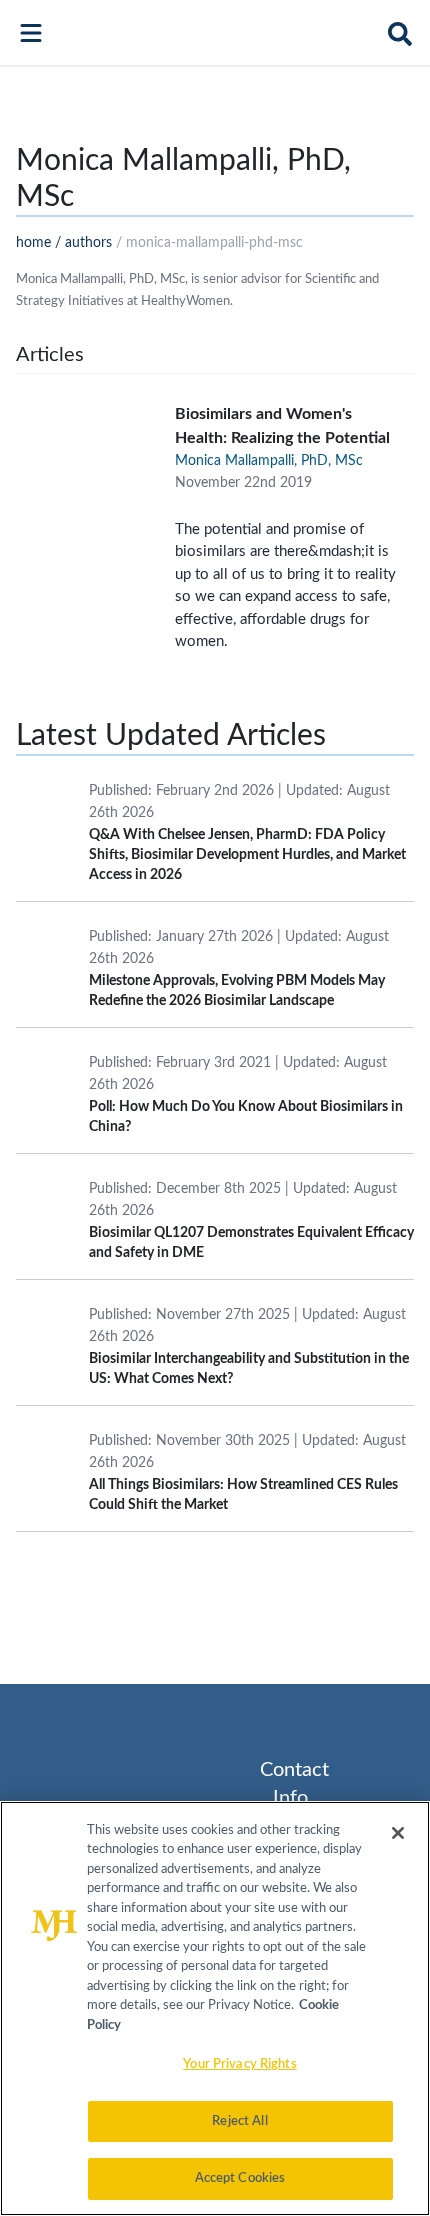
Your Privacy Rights (239, 2064)
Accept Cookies (240, 2178)
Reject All (239, 2121)
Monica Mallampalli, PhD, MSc (269, 461)
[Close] (398, 1833)
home (33, 243)
